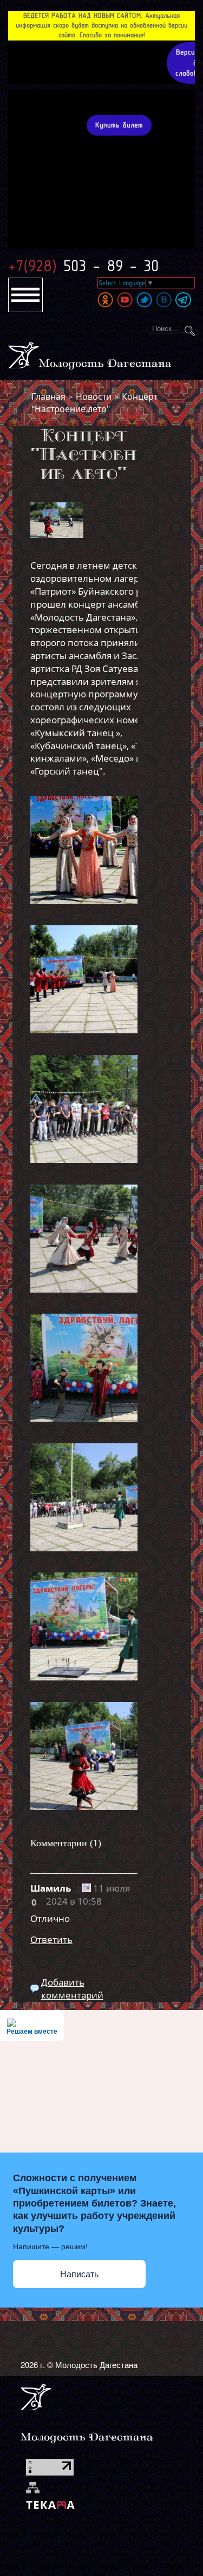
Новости (94, 396)
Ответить (51, 1939)
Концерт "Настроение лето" (94, 402)
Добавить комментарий (72, 1989)
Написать (79, 2274)
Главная (48, 396)
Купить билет (119, 125)
